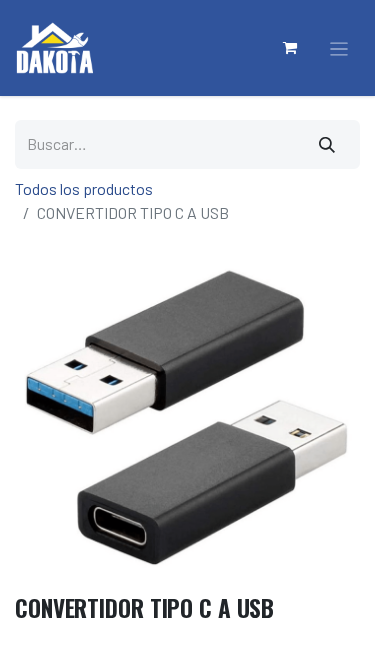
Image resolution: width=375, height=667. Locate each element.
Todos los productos (84, 188)
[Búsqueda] (328, 144)
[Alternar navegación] (339, 48)
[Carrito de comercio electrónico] (291, 48)
